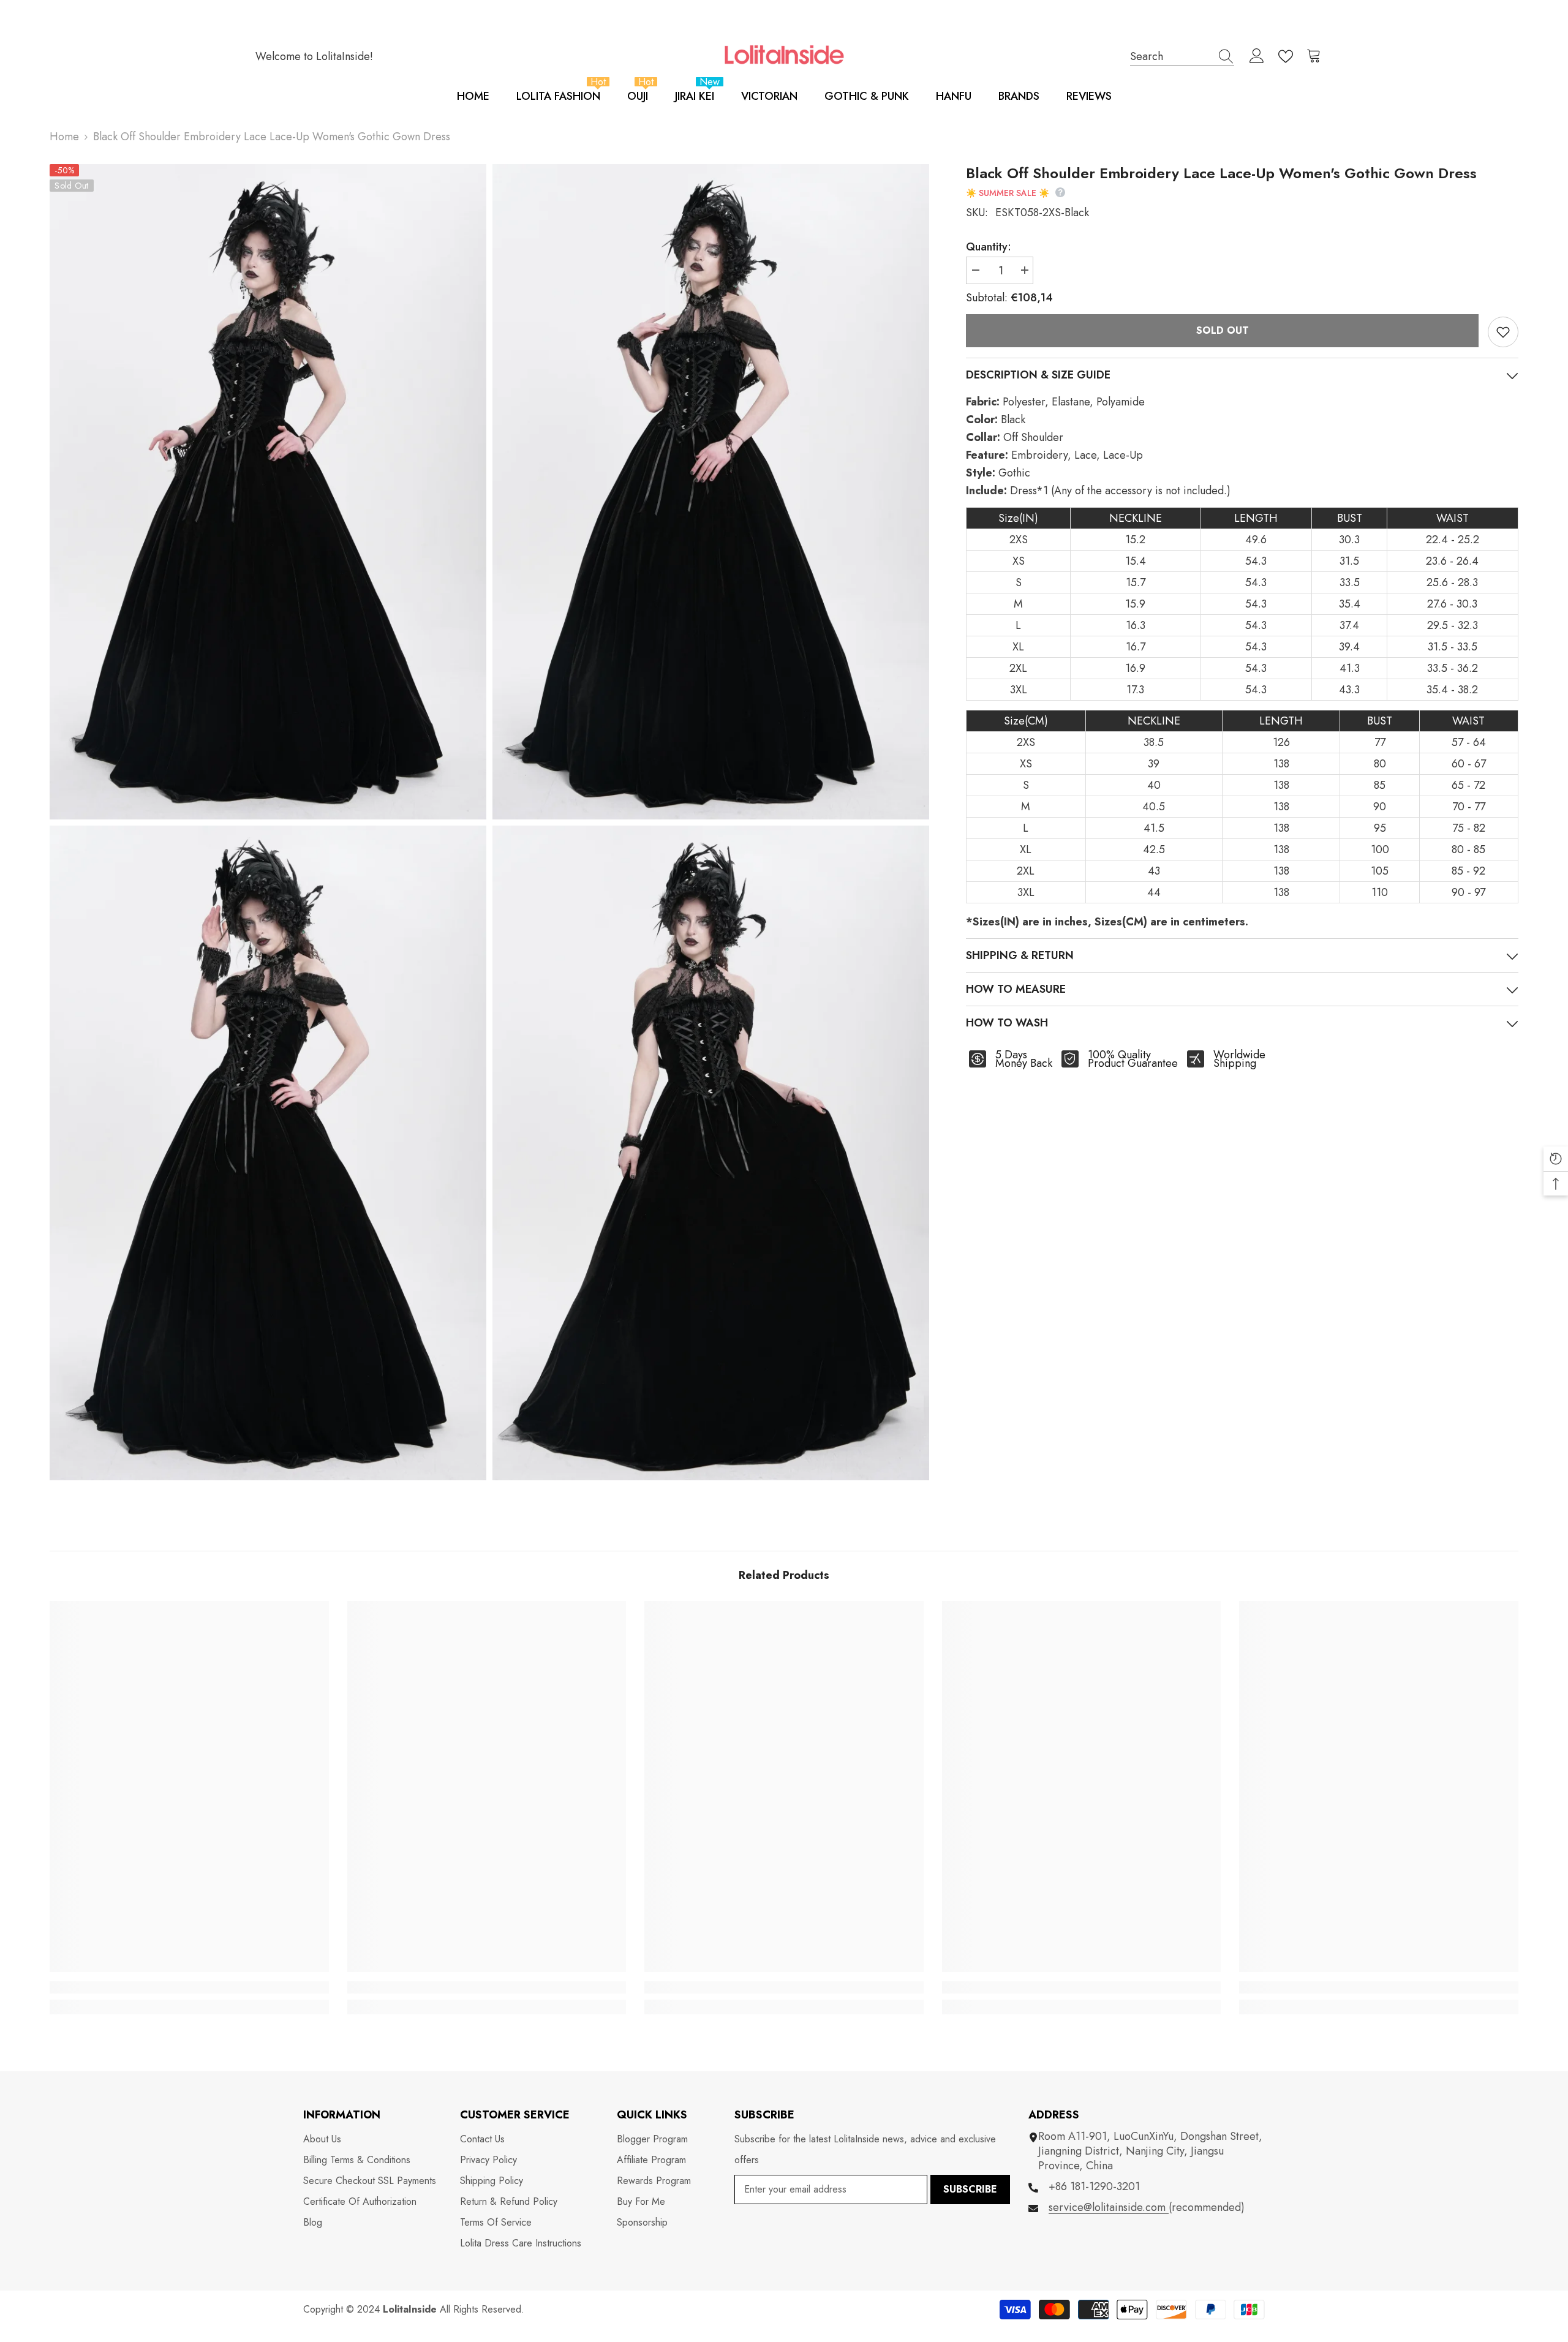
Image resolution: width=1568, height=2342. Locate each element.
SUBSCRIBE (970, 2189)
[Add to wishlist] (1503, 332)
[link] (189, 1987)
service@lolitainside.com (1109, 2207)
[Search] (1182, 56)
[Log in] (1257, 56)
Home (64, 137)
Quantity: (989, 247)
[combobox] (1170, 56)
